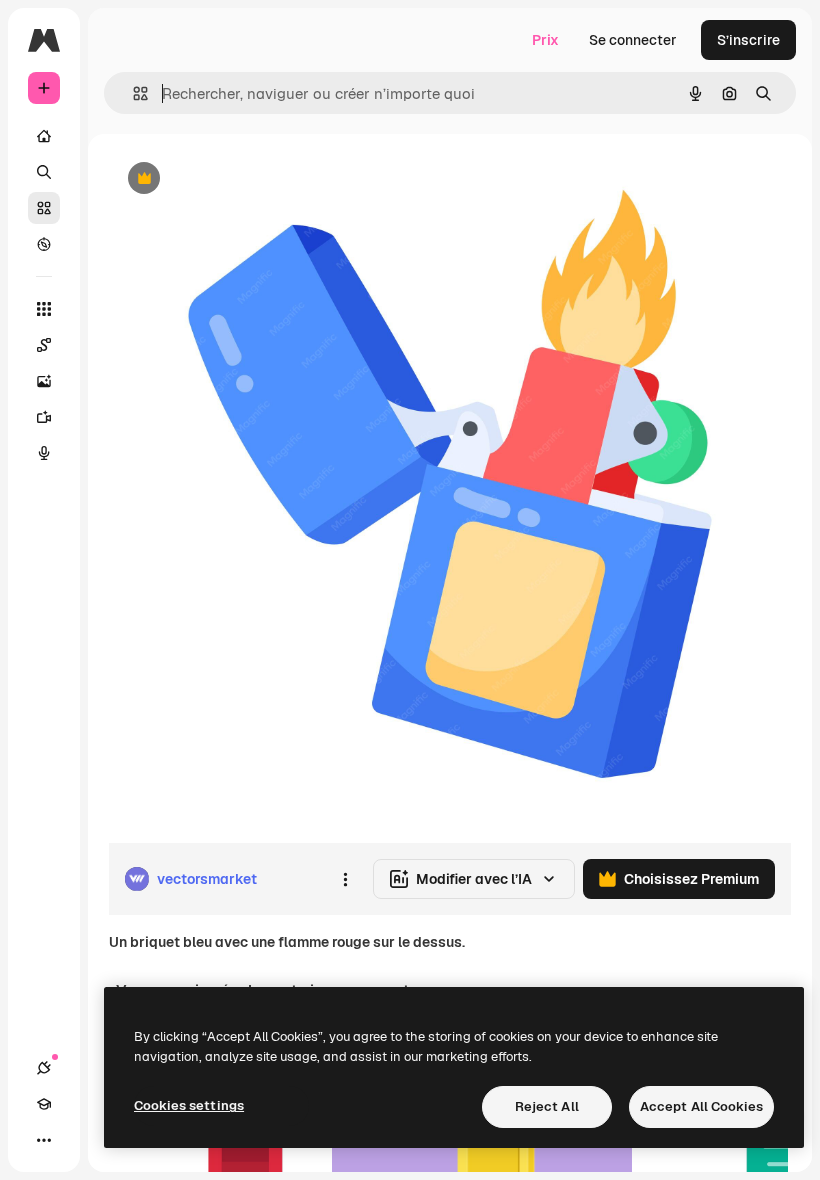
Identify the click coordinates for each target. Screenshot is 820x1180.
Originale (240, 179)
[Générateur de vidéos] (44, 417)
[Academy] (44, 1104)
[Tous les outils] (44, 309)
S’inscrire (748, 40)
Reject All (547, 1106)
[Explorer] (44, 244)
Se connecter (633, 40)
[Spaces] (44, 345)
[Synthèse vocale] (44, 453)
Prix (545, 40)
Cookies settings (189, 1105)
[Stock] (44, 208)
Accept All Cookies (701, 1106)
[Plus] (44, 1140)
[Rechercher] (44, 172)
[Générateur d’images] (44, 381)
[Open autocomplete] (132, 93)
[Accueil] (44, 136)
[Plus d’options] (345, 879)
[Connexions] (44, 1068)
